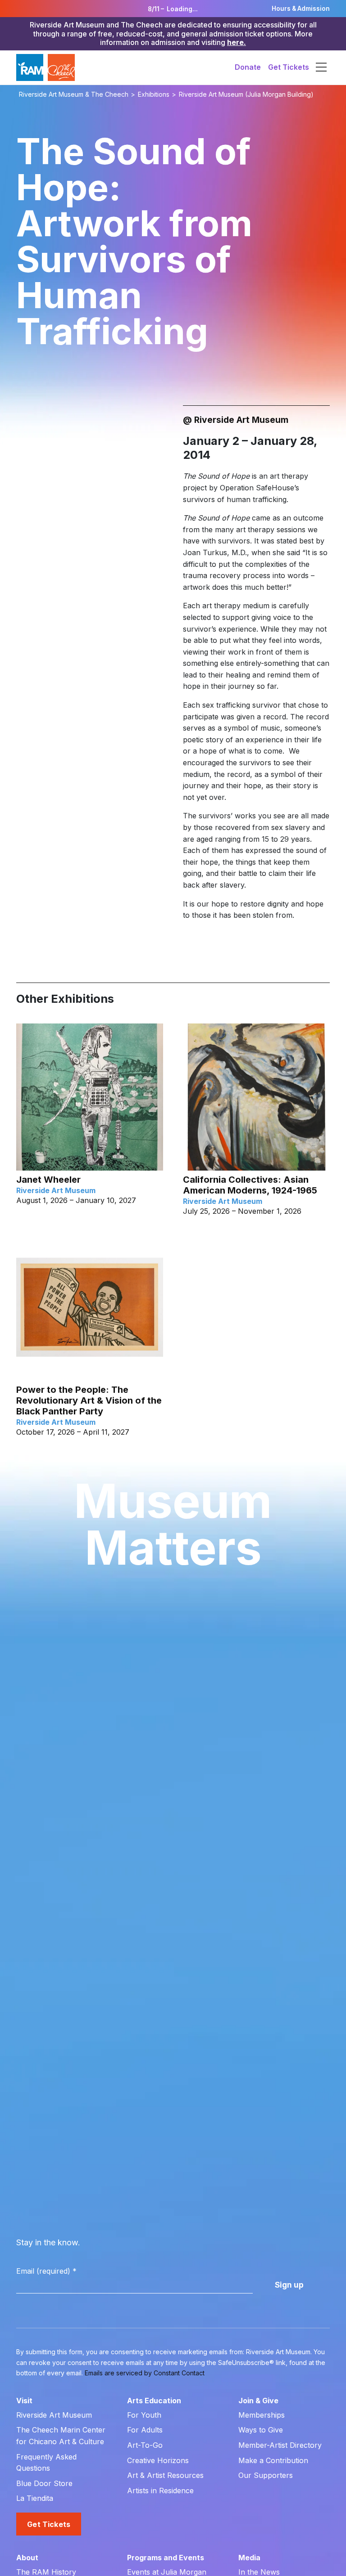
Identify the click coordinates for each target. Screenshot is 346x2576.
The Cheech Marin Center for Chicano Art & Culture (61, 2436)
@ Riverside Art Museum (236, 420)
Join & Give (258, 2401)
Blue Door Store (44, 2483)
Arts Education (154, 2401)
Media (249, 2558)
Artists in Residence (160, 2491)
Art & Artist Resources (165, 2475)
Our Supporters (266, 2475)
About (27, 2558)
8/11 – (173, 9)
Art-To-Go (145, 2445)
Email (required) (46, 2271)
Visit (24, 2401)
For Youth (144, 2415)
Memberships (262, 2415)
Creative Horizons (158, 2460)
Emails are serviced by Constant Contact (145, 2373)
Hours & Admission (301, 9)
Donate (248, 67)
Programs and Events (166, 2558)
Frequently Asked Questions (46, 2463)
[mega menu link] (321, 67)
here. (237, 42)
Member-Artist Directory (280, 2445)
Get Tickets (289, 67)
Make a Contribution (273, 2460)
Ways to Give (261, 2430)
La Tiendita (35, 2498)
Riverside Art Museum (54, 2415)
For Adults (145, 2430)
